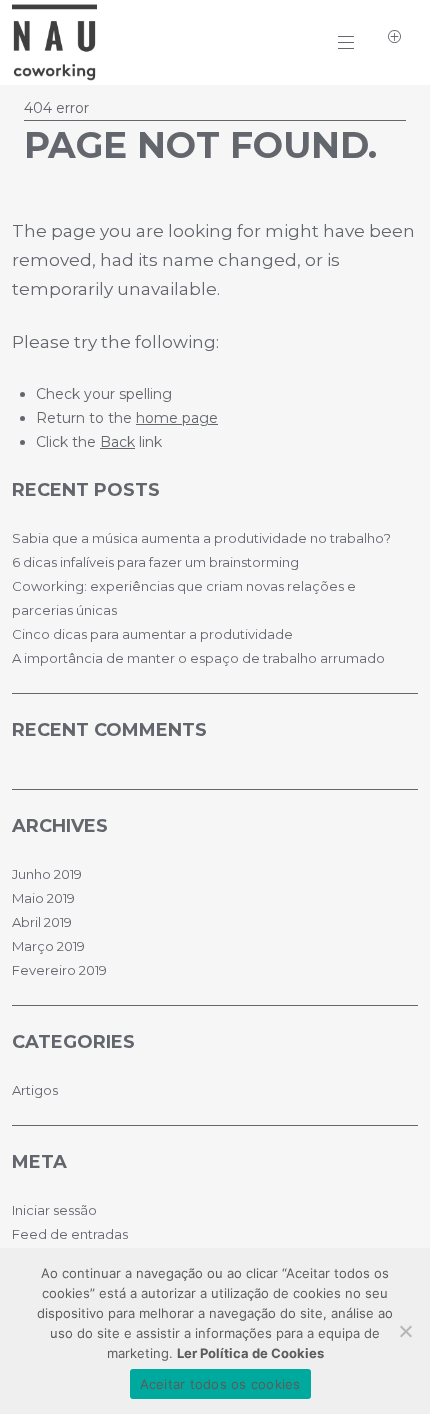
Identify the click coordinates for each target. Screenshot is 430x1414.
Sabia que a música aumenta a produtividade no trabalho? (201, 538)
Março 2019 (48, 946)
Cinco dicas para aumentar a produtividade (152, 634)
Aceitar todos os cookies (220, 1384)
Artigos (35, 1090)
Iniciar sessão (54, 1210)
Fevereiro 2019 (59, 970)
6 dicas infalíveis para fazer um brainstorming (155, 562)
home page (177, 418)
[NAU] (54, 73)
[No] (405, 1331)
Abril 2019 (42, 922)
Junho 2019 (47, 874)
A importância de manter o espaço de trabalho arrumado (198, 658)
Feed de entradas (70, 1234)
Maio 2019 (43, 898)
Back (117, 442)
